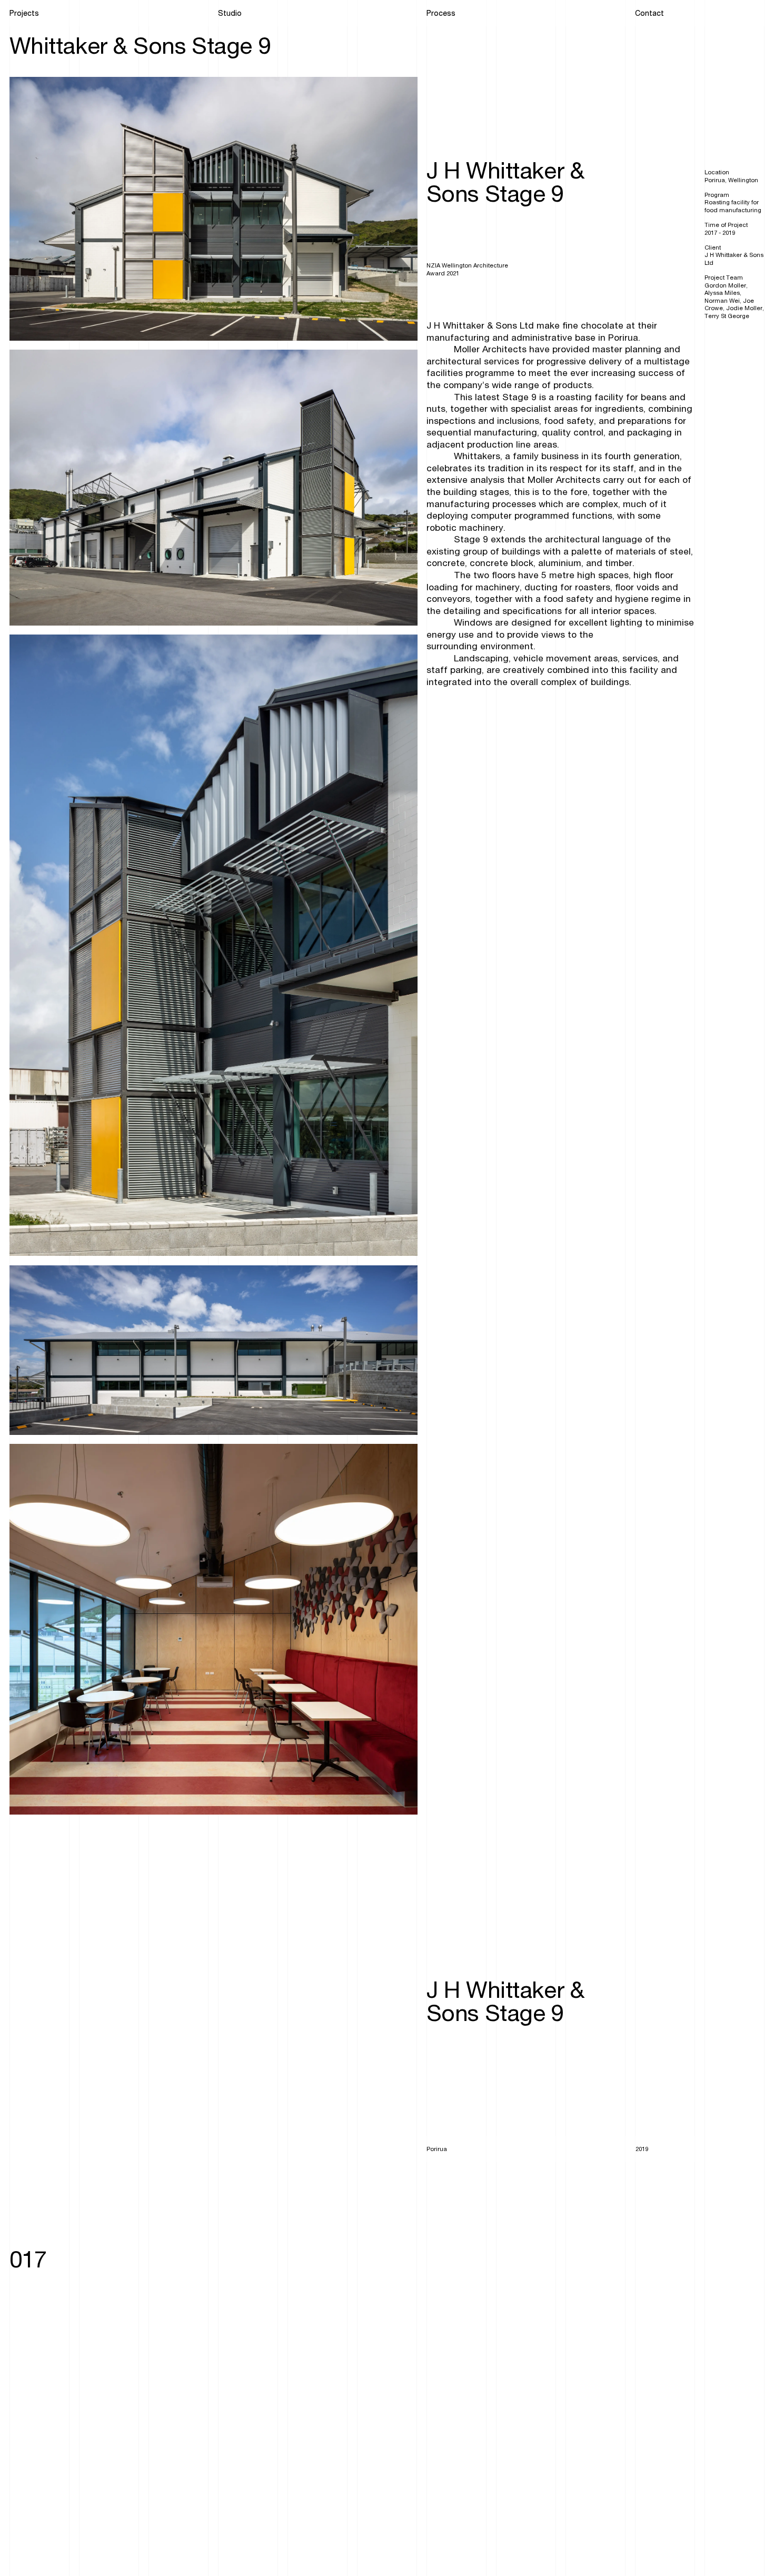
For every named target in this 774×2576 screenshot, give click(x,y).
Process (441, 14)
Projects (24, 14)
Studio (230, 14)
